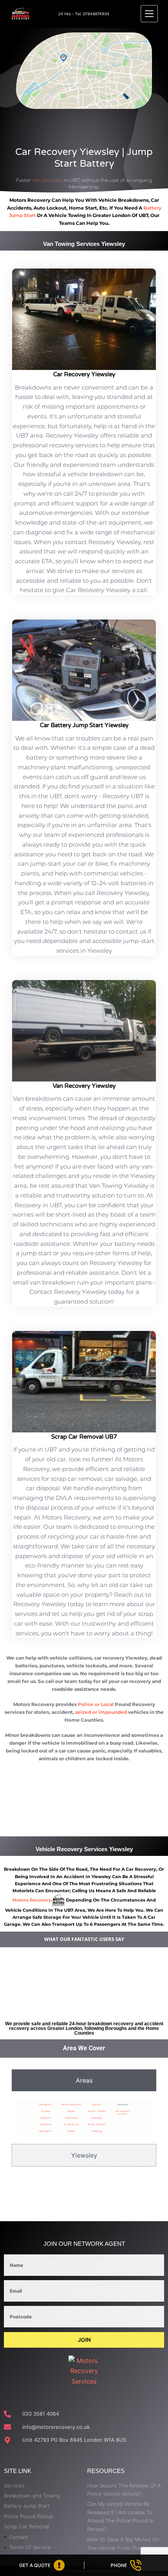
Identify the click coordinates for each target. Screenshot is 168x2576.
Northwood (71, 2124)
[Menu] (149, 14)
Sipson (97, 2104)
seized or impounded (101, 1712)
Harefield (46, 2124)
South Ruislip (97, 2111)
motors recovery (32, 1900)
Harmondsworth (71, 2104)
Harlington (46, 2131)
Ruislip (71, 2131)
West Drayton (97, 2124)
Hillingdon (46, 2104)
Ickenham (71, 2118)
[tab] (84, 2080)
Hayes (71, 2111)
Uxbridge (97, 2118)
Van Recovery (47, 180)
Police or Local (96, 1704)
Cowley (46, 2111)
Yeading (97, 2131)
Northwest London (123, 2112)
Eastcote (46, 2118)
